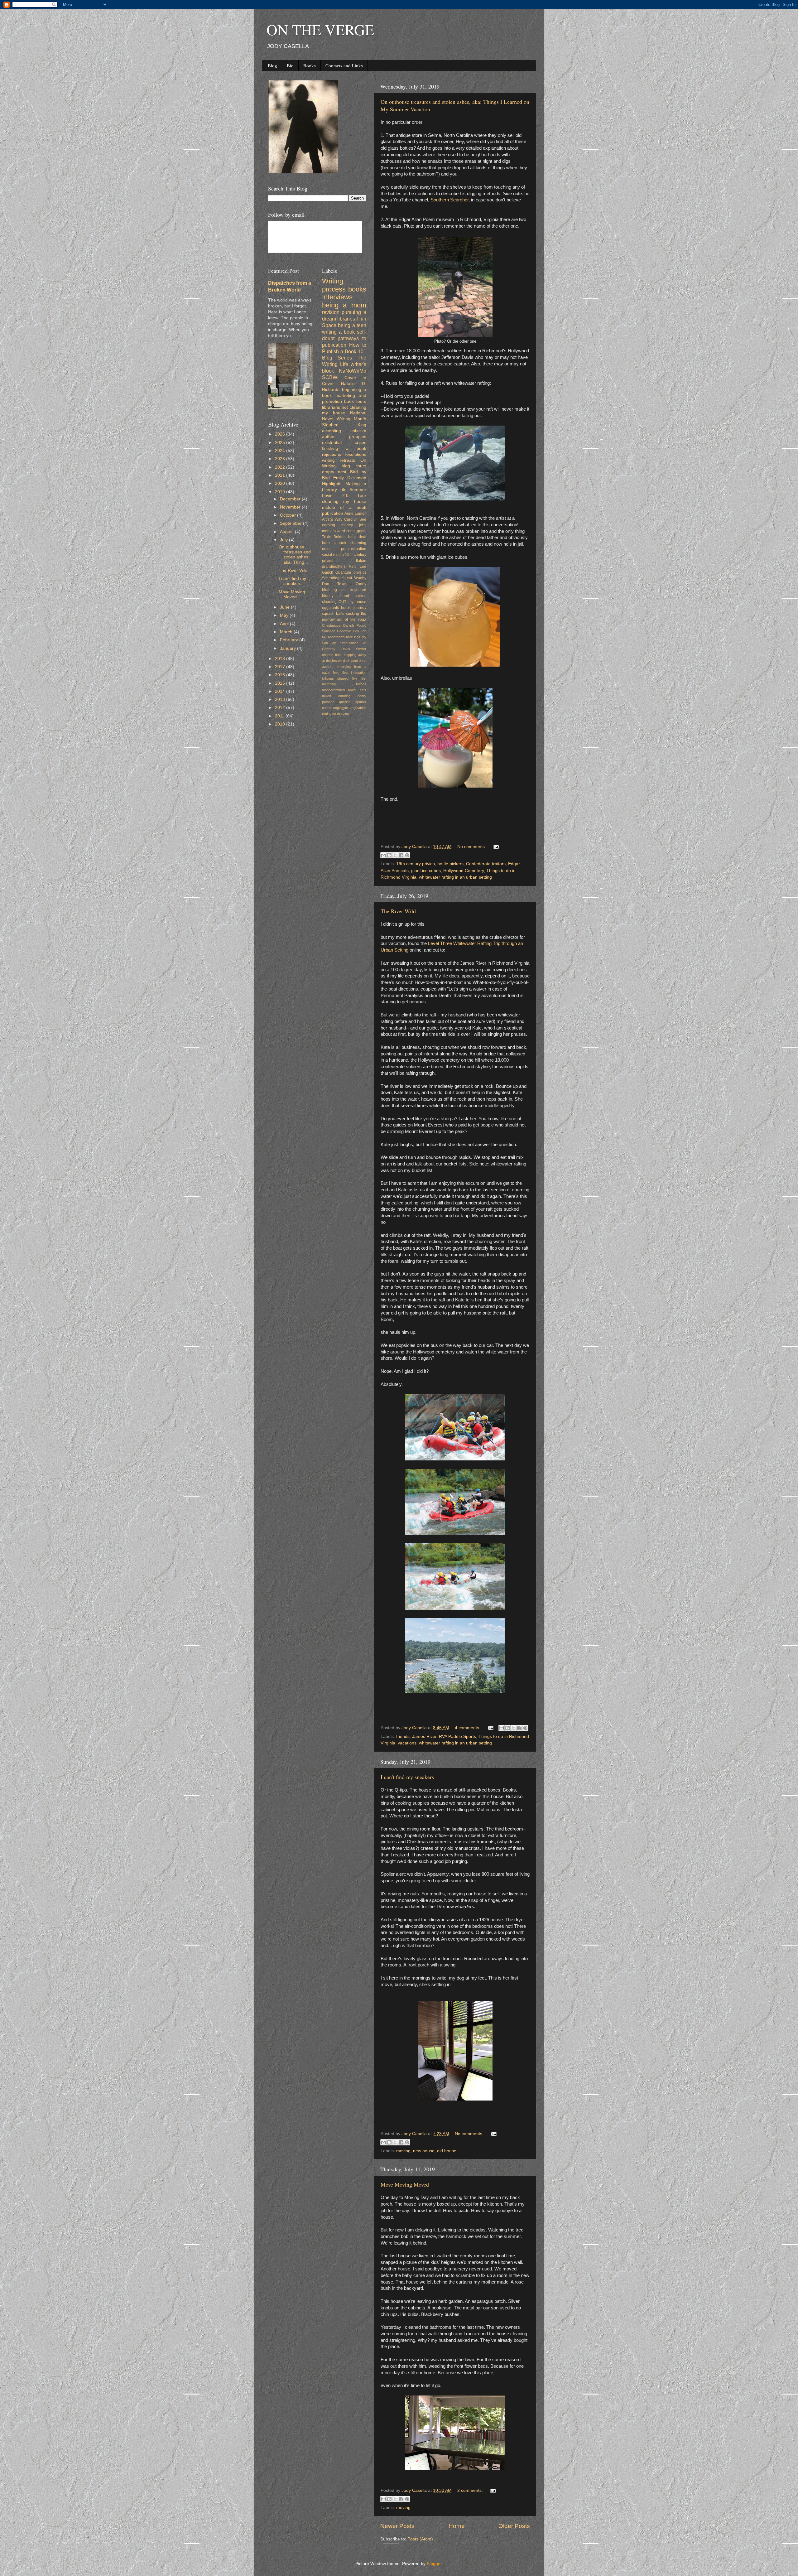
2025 (281, 443)
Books (310, 65)
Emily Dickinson (350, 478)
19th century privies (416, 864)
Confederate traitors (486, 864)
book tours (355, 401)
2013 (281, 699)
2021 (281, 475)
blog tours (354, 466)
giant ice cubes (426, 871)
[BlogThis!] (389, 855)
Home (457, 2526)
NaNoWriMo (353, 371)
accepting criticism (344, 431)
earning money (337, 525)
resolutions (356, 454)
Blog (272, 65)
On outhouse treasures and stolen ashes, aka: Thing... (295, 555)
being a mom (344, 305)
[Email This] (383, 855)
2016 (281, 675)
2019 (281, 492)
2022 (281, 467)
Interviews (337, 297)
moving (403, 2151)
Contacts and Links (344, 65)
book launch (334, 543)
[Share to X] (395, 855)
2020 (281, 483)
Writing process (334, 285)
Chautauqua (331, 625)
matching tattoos (344, 684)
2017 (281, 667)
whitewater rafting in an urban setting (455, 877)
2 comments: (471, 2490)
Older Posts (514, 2526)
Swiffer (361, 649)
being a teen (352, 325)
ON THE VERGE (320, 29)
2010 (281, 724)
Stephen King (344, 425)
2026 (281, 434)
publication (333, 513)
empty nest (334, 472)
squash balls (333, 614)
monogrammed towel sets (344, 690)
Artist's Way (332, 519)
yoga (362, 620)
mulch (327, 696)
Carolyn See (355, 519)
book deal (357, 537)
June (285, 607)
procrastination (354, 549)
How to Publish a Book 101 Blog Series (344, 351)
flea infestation (354, 673)
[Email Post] (495, 847)
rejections (332, 454)
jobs (363, 525)
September (291, 523)
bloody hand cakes (344, 596)
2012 (281, 708)
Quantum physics (351, 572)
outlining (344, 696)
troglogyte (340, 708)
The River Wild (398, 911)
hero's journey (354, 608)
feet (336, 673)
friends (403, 1737)
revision (331, 312)
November (291, 507)
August (287, 532)
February (290, 640)
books (357, 289)
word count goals (351, 531)
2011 (280, 716)
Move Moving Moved (405, 2184)
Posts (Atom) (420, 2539)
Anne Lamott (355, 514)
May (285, 615)
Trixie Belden (334, 537)
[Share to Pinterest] (407, 855)
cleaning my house (344, 502)
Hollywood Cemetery (464, 871)
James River (424, 1737)
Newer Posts (397, 2526)
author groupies (344, 437)
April (285, 624)
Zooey (361, 584)
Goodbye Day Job (352, 631)
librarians (331, 407)
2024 (281, 451)
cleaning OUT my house (344, 602)
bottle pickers (450, 864)
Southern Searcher (449, 200)
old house (447, 2151)
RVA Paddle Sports (457, 1737)
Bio (290, 65)
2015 (281, 683)
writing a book (338, 332)
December (291, 499)
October (288, 515)
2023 (281, 459)
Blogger (434, 2564)
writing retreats (339, 460)
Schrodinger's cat (337, 578)
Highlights (332, 484)
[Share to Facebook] (401, 855)
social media (333, 555)
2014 (281, 691)
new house (424, 2151)
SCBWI (330, 377)
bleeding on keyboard (344, 590)
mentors (329, 531)
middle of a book (344, 507)
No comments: (472, 847)
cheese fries (332, 655)
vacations (407, 1743)
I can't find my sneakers (407, 1777)
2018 (281, 659)
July (284, 540)
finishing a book (344, 449)
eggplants (330, 608)
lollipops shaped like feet (344, 678)
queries (345, 702)
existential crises (344, 443)
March (287, 632)
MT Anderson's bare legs (341, 637)
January (288, 648)
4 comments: (468, 1728)
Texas (342, 584)
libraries (346, 319)
